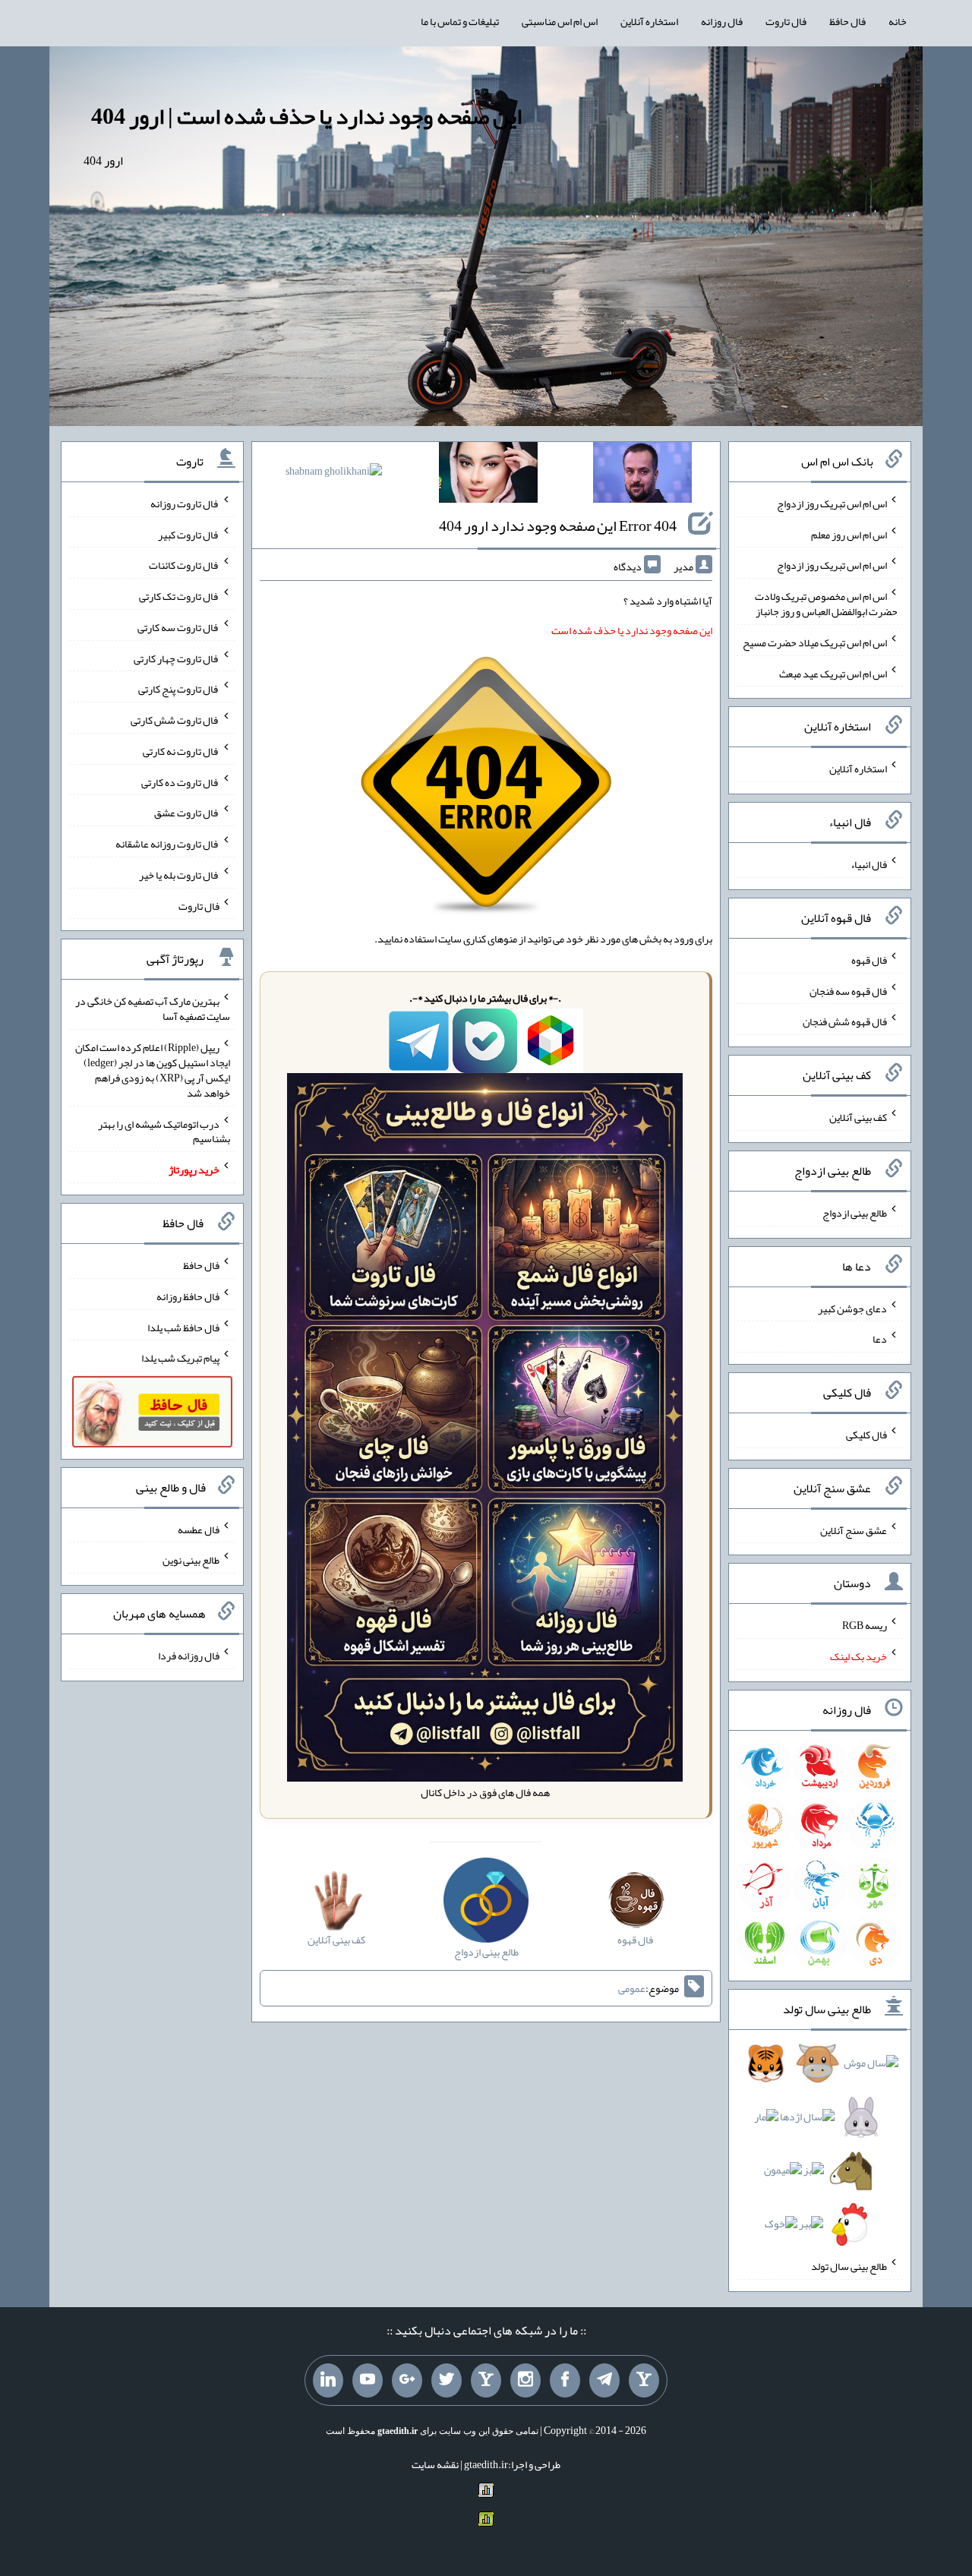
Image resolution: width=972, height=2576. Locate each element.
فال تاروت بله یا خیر (179, 875)
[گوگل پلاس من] (407, 2381)
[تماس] (486, 2381)
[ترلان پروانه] (488, 475)
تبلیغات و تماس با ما (460, 21)
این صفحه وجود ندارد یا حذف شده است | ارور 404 (306, 116)
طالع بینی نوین (191, 1560)
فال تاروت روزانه (185, 504)
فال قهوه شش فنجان (845, 1021)
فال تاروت (786, 21)
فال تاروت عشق (187, 813)
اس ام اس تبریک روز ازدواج (832, 504)
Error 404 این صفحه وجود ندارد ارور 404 (558, 526)
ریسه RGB (865, 1625)
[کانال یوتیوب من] (368, 2381)
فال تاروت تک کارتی (179, 596)
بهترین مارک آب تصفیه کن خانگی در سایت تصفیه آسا (153, 1009)
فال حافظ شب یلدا (183, 1327)
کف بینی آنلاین (858, 1117)
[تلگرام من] (604, 2381)
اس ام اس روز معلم (849, 534)
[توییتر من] (447, 2381)
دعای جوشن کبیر (852, 1308)
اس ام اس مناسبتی (560, 21)
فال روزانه (722, 21)
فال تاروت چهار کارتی (177, 658)
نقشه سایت (435, 2464)
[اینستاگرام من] (525, 2381)
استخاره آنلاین (649, 21)
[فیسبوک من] (565, 2381)
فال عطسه (199, 1529)
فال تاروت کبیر (189, 534)
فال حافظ (847, 21)
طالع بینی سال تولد (849, 2266)
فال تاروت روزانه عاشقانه (167, 844)
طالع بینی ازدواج (855, 1213)
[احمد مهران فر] (642, 475)
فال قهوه (869, 960)
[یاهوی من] (644, 2381)
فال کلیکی (866, 1435)
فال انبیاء (869, 864)
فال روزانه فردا (189, 1656)
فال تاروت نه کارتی (181, 751)
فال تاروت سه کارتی (178, 627)
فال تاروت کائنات (184, 565)
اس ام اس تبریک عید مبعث (833, 673)
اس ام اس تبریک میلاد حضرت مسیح (815, 642)
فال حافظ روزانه (188, 1296)
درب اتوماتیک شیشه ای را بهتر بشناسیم (164, 1131)
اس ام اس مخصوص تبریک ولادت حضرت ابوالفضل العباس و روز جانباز (826, 604)
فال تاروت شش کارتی (175, 720)
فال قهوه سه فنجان (848, 990)
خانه (898, 21)
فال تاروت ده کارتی (180, 781)
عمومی (632, 1988)
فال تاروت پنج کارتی (179, 689)
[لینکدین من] (328, 2381)
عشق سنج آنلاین (854, 1529)
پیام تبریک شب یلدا (180, 1358)
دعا (880, 1339)
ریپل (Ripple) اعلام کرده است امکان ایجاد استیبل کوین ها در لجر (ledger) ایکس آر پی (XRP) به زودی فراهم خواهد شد (153, 1070)
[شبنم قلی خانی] (334, 474)
